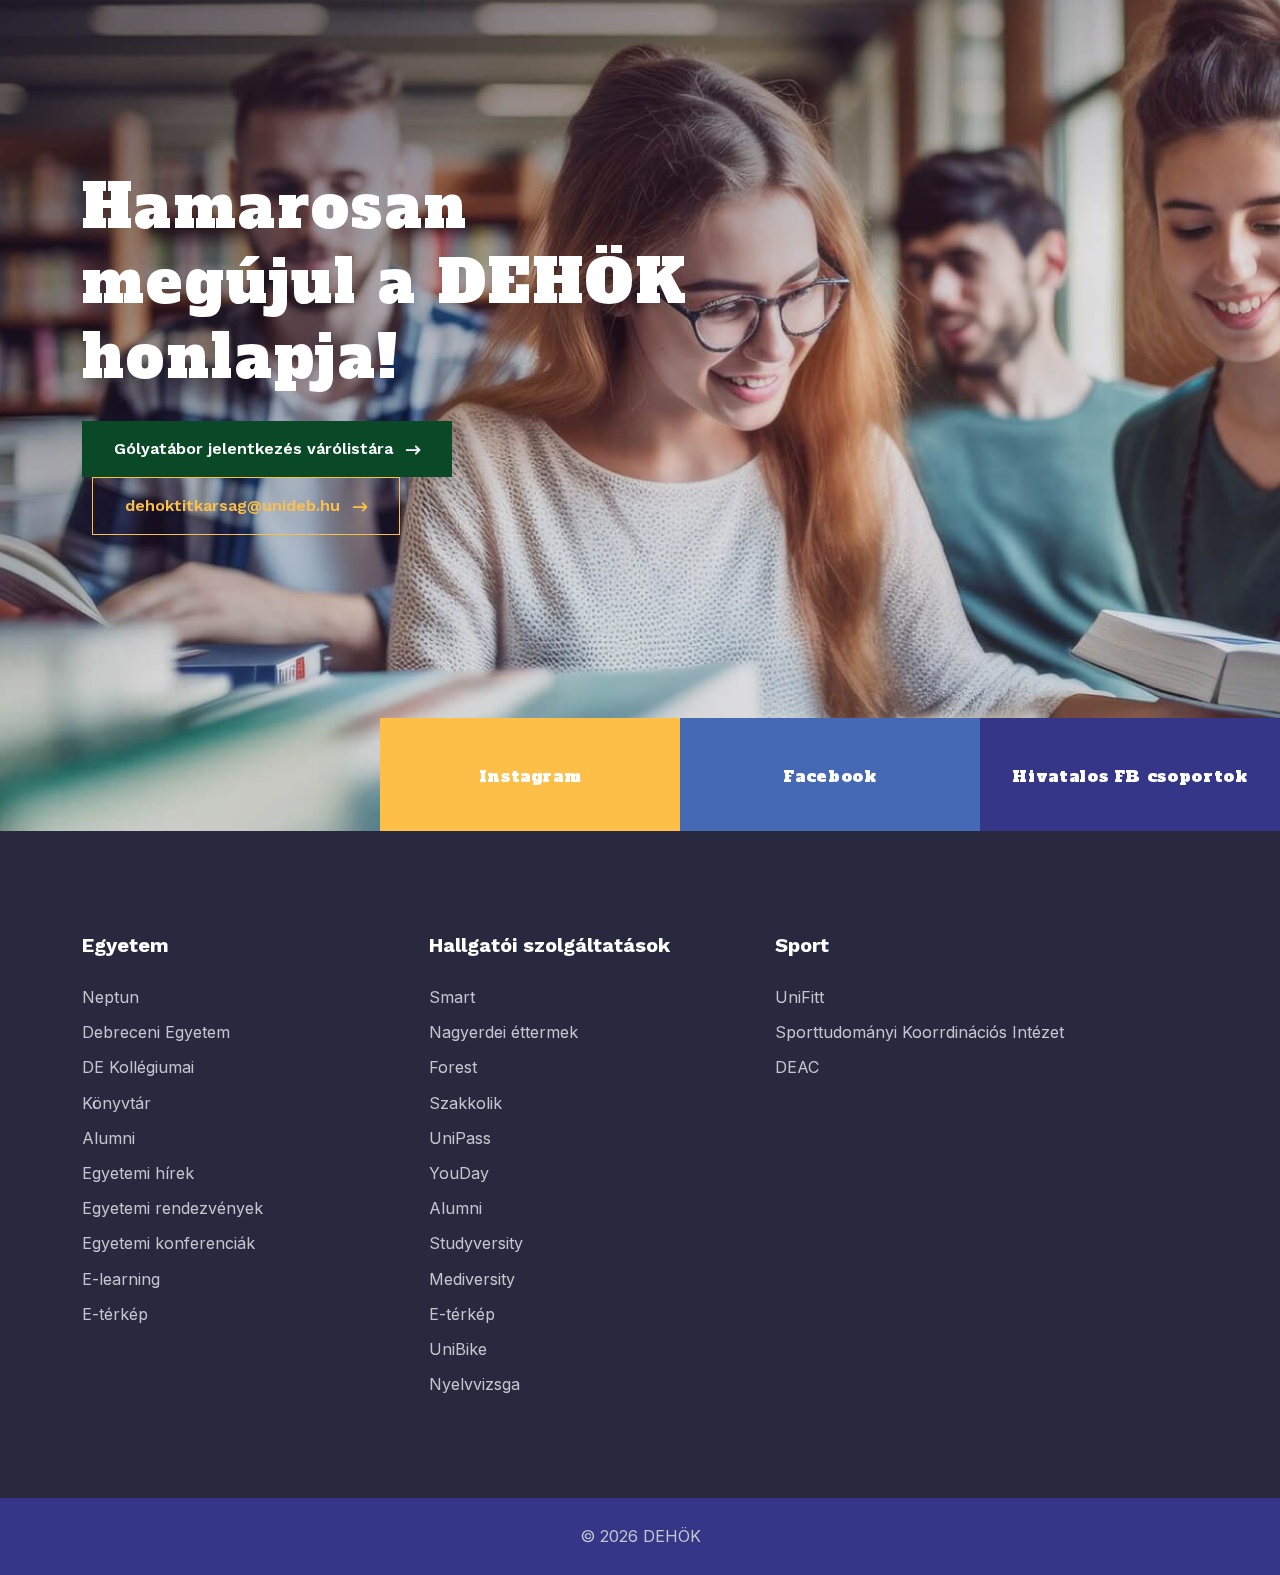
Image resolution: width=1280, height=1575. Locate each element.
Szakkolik (465, 1103)
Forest (453, 1067)
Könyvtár (116, 1103)
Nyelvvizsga (474, 1384)
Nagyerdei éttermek (503, 1032)
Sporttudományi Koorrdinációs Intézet (919, 1032)
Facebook (829, 776)
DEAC (797, 1067)
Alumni (108, 1138)
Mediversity (472, 1279)
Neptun (110, 997)
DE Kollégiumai (138, 1067)
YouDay (459, 1173)
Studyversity (476, 1243)
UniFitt (799, 997)
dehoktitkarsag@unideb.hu (235, 505)
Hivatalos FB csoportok (1129, 776)
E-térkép (115, 1314)
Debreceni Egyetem (156, 1032)
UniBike (458, 1349)
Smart (452, 997)
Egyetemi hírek (138, 1173)
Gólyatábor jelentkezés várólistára (256, 448)
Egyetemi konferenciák (168, 1243)
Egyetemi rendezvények (172, 1208)
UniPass (460, 1138)
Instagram (530, 776)
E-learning (121, 1279)
